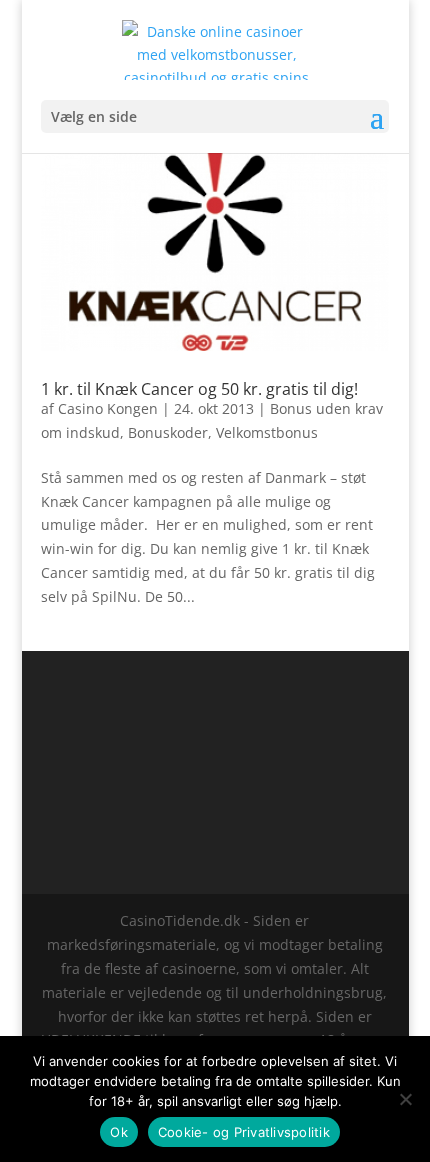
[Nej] (405, 1099)
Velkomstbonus (267, 432)
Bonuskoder (168, 432)
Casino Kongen (108, 408)
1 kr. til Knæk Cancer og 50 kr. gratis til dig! (199, 389)
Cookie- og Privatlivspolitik (244, 1132)
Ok (119, 1132)
